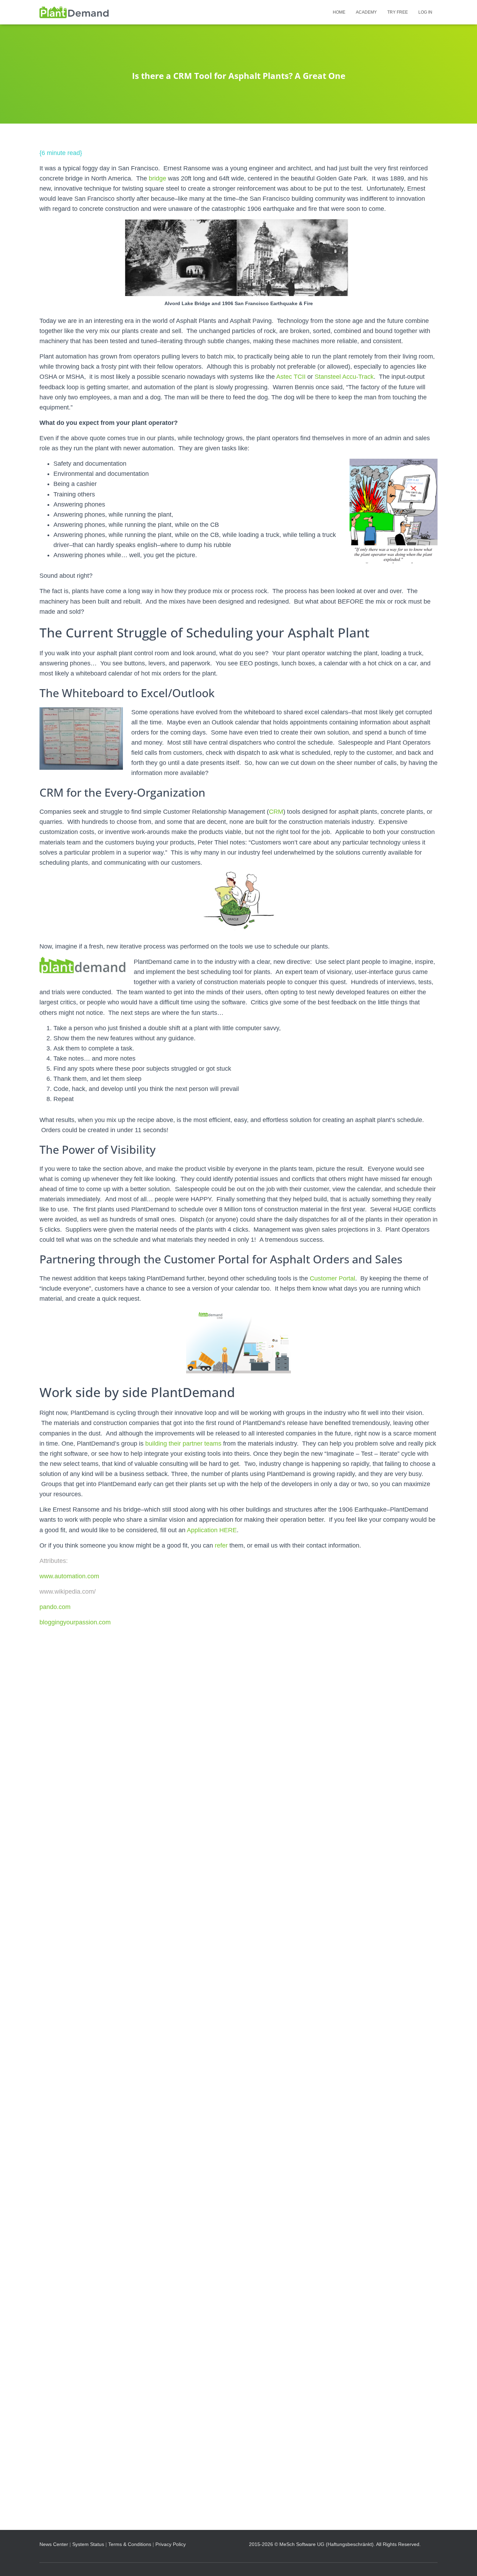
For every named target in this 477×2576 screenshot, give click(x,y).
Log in (425, 12)
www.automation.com (69, 1576)
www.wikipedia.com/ (68, 1592)
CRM (276, 812)
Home (339, 12)
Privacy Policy (171, 2544)
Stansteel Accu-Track (344, 377)
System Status (88, 2544)
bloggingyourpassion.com (75, 1622)
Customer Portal (332, 1278)
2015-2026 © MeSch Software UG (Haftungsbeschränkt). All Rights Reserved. (335, 2544)
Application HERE (212, 1530)
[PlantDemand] (74, 12)
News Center (54, 2544)
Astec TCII (291, 377)
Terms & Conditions (130, 2544)
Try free (398, 12)
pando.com (55, 1607)
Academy (366, 12)
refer (221, 1545)
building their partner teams (183, 1444)
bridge (157, 178)
